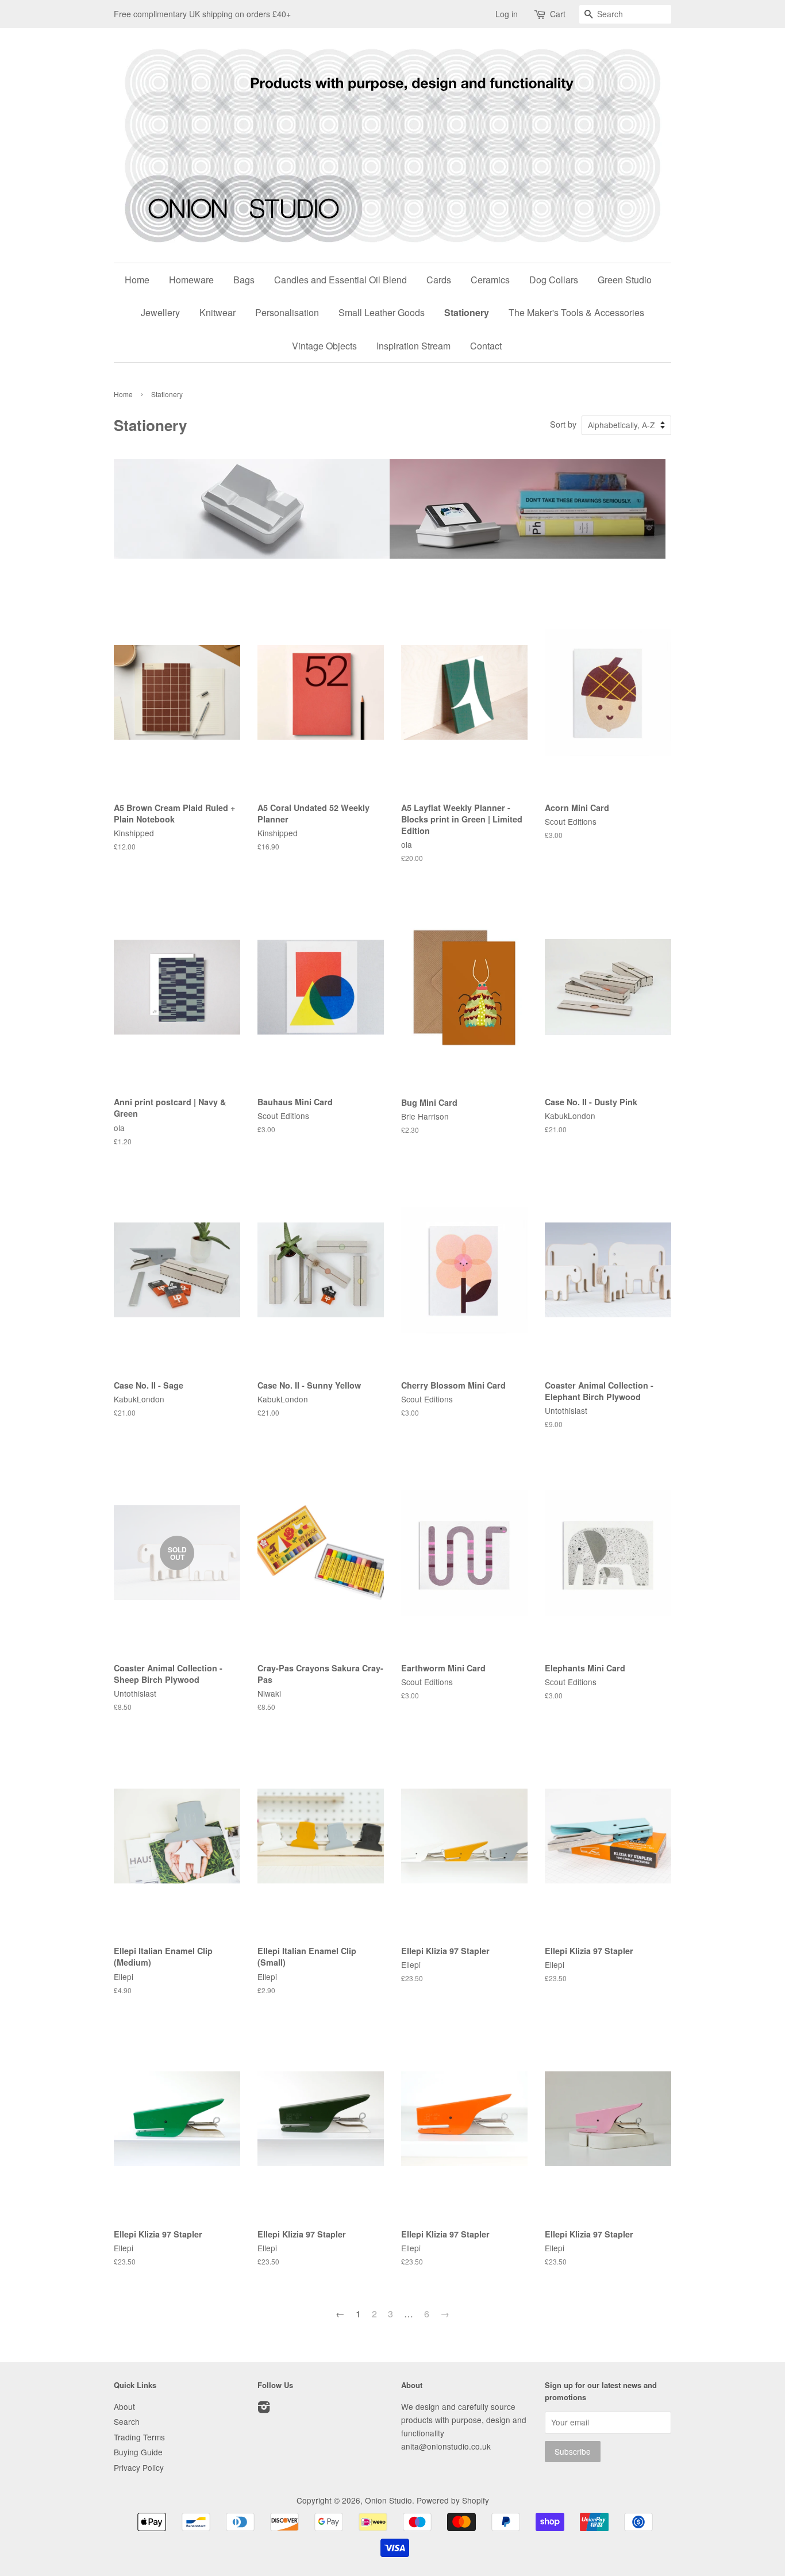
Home (137, 280)
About (124, 2406)
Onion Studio (388, 2500)
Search (127, 2421)
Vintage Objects (324, 346)
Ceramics (490, 280)
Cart (558, 14)
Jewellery (160, 312)
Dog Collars (554, 280)
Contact (486, 346)
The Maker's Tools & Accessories (576, 312)
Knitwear (218, 312)
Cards (439, 280)
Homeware (191, 280)
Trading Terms (139, 2437)
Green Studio (625, 280)
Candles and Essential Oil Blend (340, 280)
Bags (244, 280)
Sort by (563, 424)
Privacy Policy (139, 2467)
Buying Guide (138, 2452)
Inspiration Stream (413, 346)
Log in (507, 14)
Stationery (467, 312)
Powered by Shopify (453, 2500)
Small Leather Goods (382, 312)
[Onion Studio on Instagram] (264, 2409)
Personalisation (287, 312)
